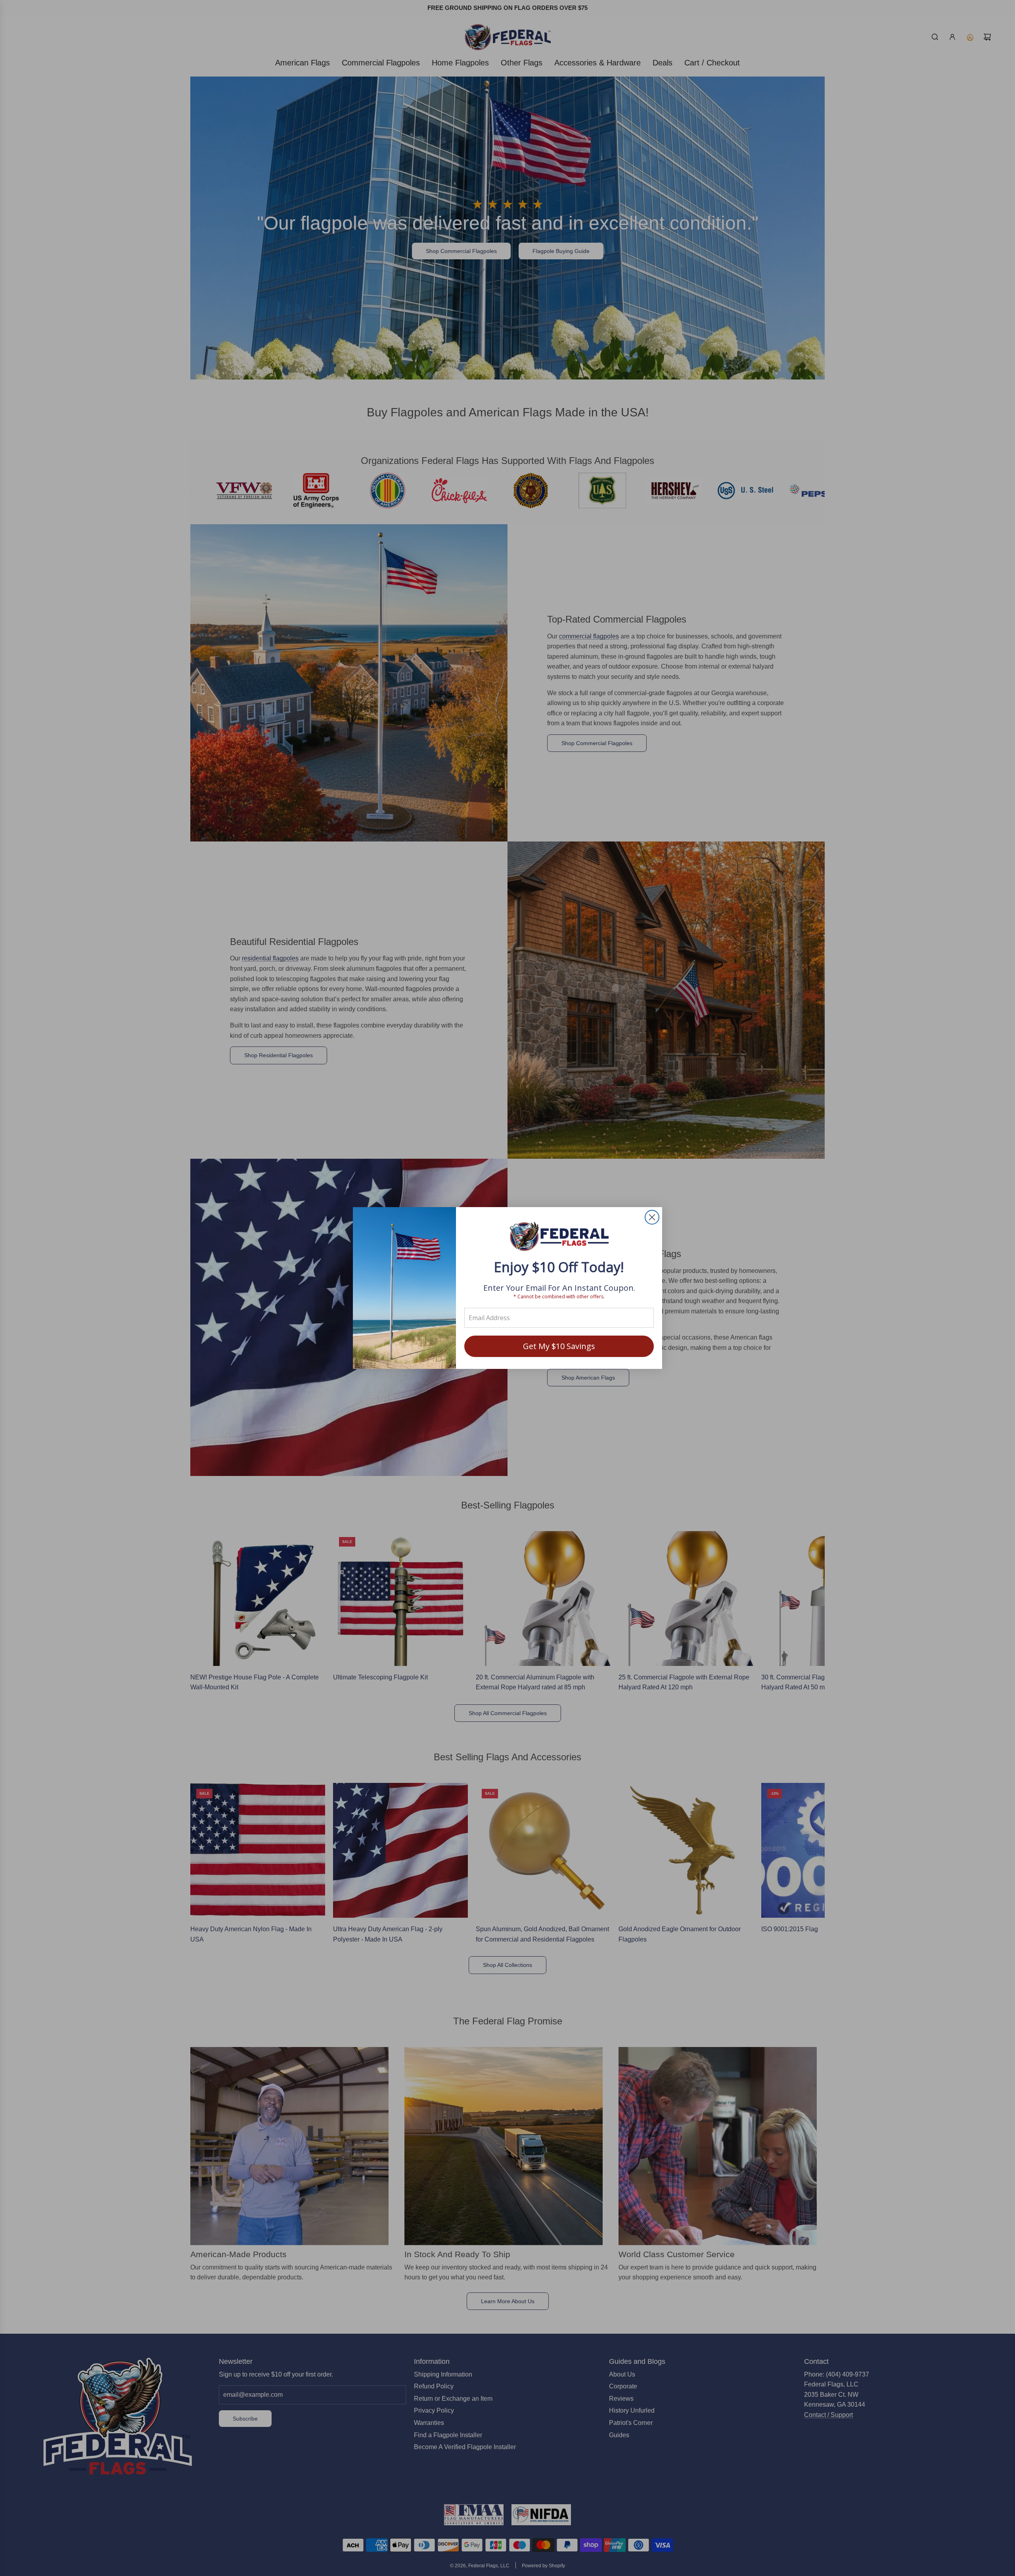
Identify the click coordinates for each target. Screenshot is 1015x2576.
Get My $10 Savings (559, 1346)
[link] (559, 1237)
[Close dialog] (652, 1217)
